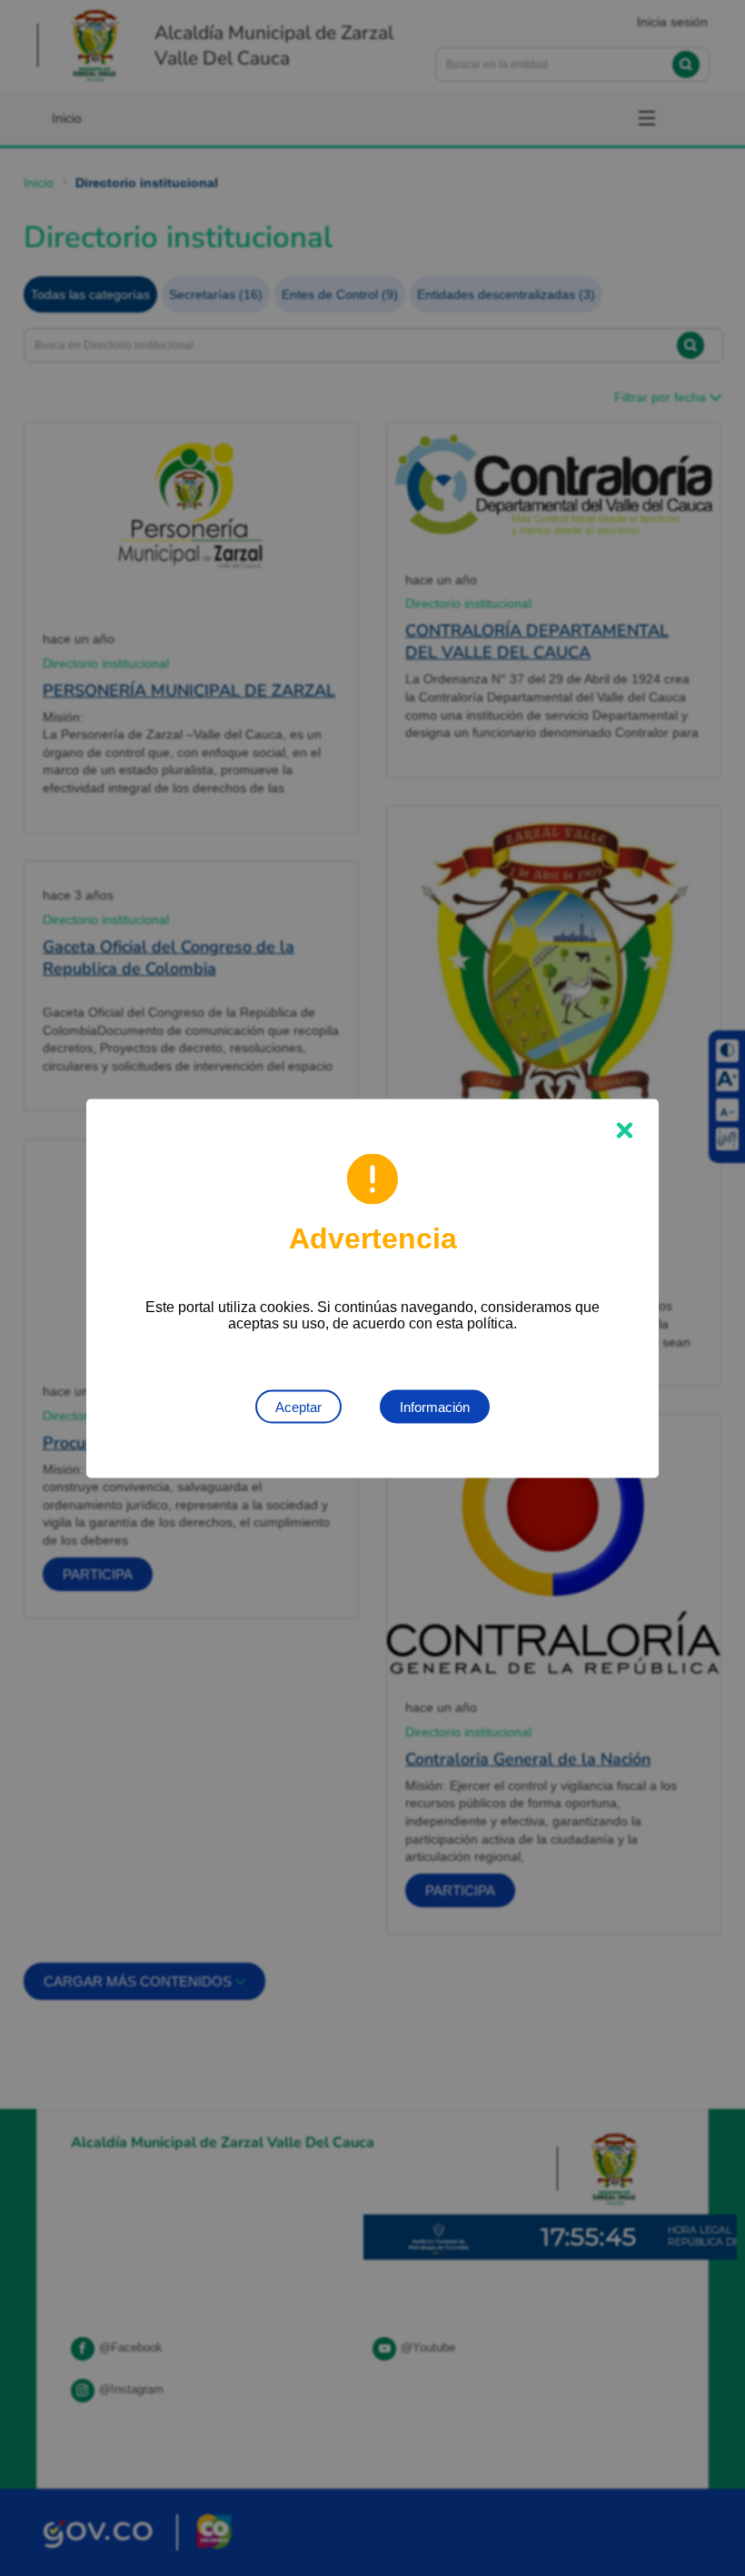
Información (435, 1406)
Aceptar (298, 1406)
